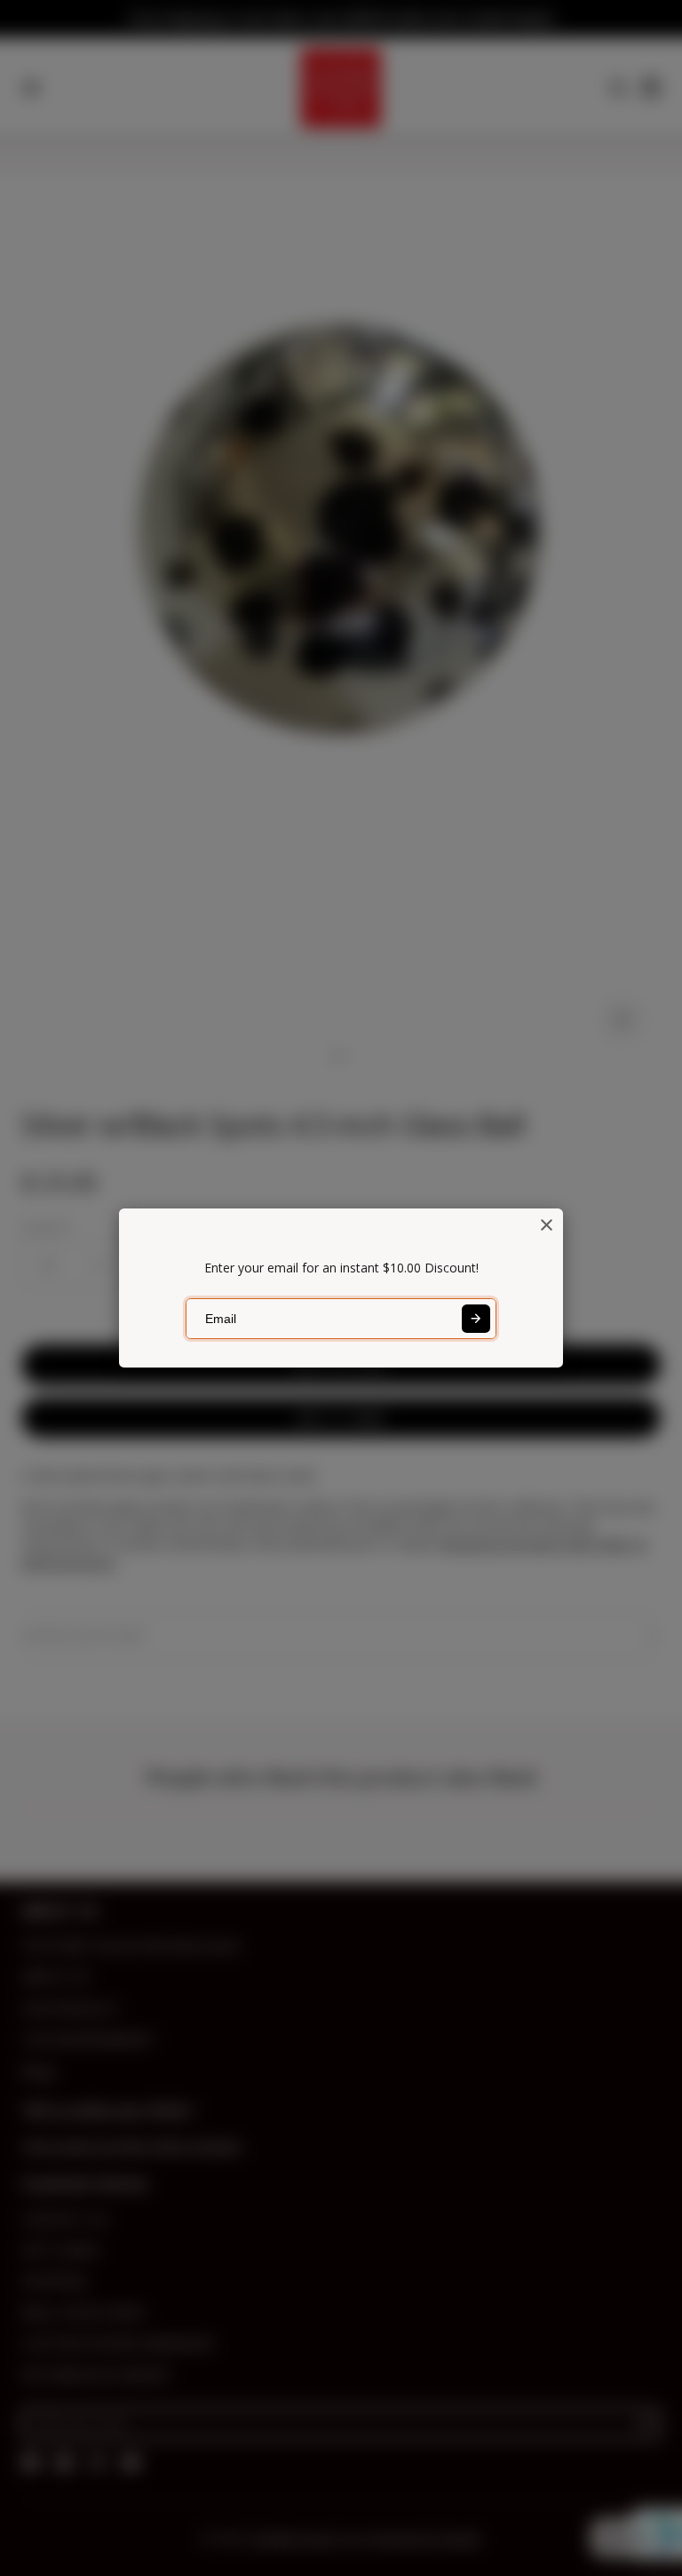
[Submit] (476, 1319)
